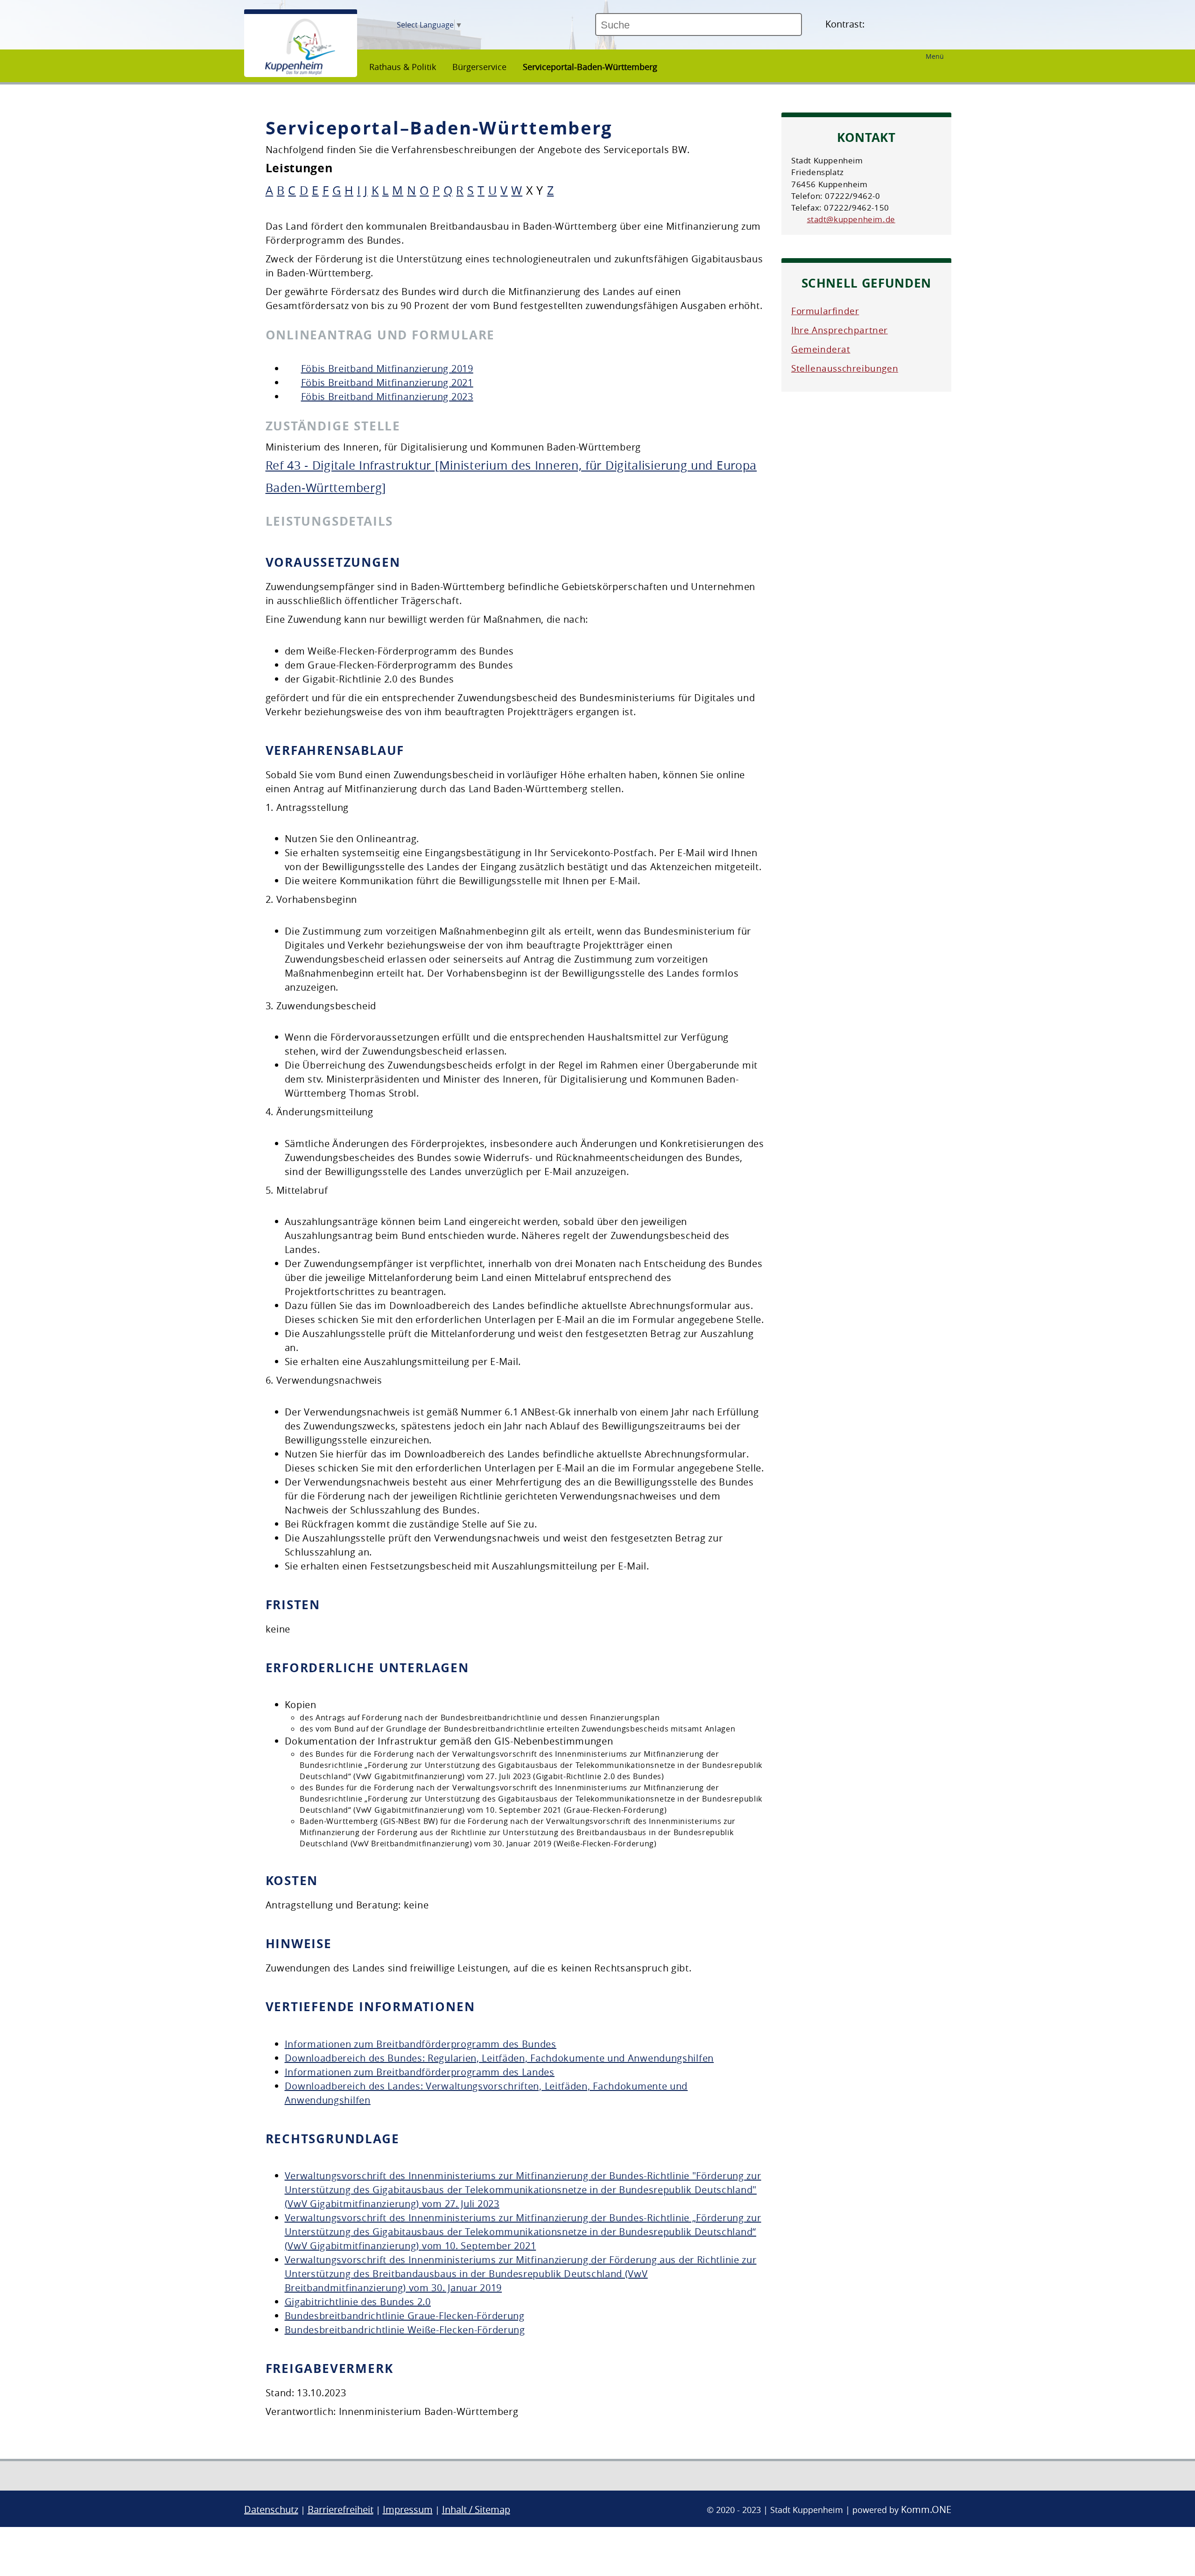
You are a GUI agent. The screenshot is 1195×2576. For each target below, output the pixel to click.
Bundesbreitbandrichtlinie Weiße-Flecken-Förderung (405, 2330)
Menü (935, 56)
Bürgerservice (479, 67)
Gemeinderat (821, 349)
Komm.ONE (926, 2509)
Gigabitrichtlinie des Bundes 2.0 (358, 2302)
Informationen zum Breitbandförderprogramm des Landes (420, 2072)
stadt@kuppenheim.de (851, 219)
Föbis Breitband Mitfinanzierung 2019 (387, 369)
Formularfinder (825, 311)
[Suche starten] (806, 28)
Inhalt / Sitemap (476, 2509)
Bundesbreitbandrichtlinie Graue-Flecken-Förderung (405, 2316)
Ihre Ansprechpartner (840, 330)
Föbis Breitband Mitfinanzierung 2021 (387, 383)
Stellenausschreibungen (845, 368)
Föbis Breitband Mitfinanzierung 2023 (387, 397)
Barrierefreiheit (341, 2509)
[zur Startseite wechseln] (300, 72)
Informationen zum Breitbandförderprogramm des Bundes (421, 2044)
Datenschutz (271, 2509)
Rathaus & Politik (403, 67)
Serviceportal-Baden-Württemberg (590, 67)
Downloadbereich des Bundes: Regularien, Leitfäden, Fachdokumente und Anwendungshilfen (499, 2058)
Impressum (408, 2509)
